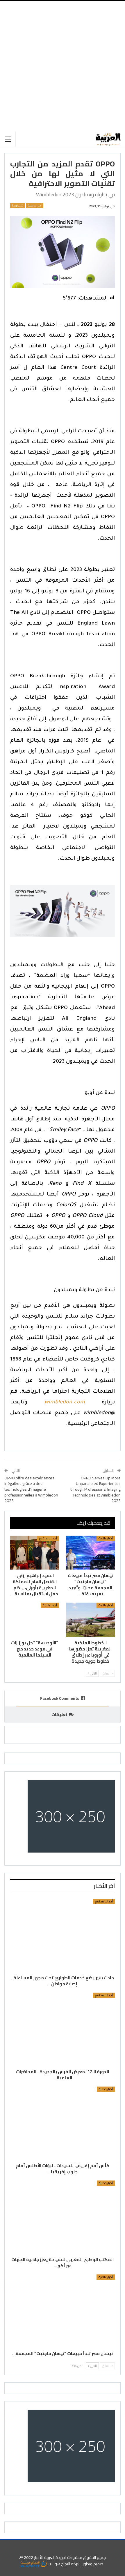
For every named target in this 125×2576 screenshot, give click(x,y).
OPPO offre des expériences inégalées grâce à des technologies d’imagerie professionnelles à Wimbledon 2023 (31, 1489)
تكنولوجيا (18, 206)
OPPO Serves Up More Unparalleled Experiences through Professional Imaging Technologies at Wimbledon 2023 (95, 1489)
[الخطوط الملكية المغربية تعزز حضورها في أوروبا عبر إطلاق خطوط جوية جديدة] (90, 1620)
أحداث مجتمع (48, 1538)
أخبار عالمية (35, 206)
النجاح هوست (58, 2564)
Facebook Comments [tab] (60, 1698)
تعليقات (59, 1715)
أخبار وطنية (106, 2089)
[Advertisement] (63, 66)
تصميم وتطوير (93, 2564)
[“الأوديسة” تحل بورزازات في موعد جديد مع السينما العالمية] (35, 1620)
